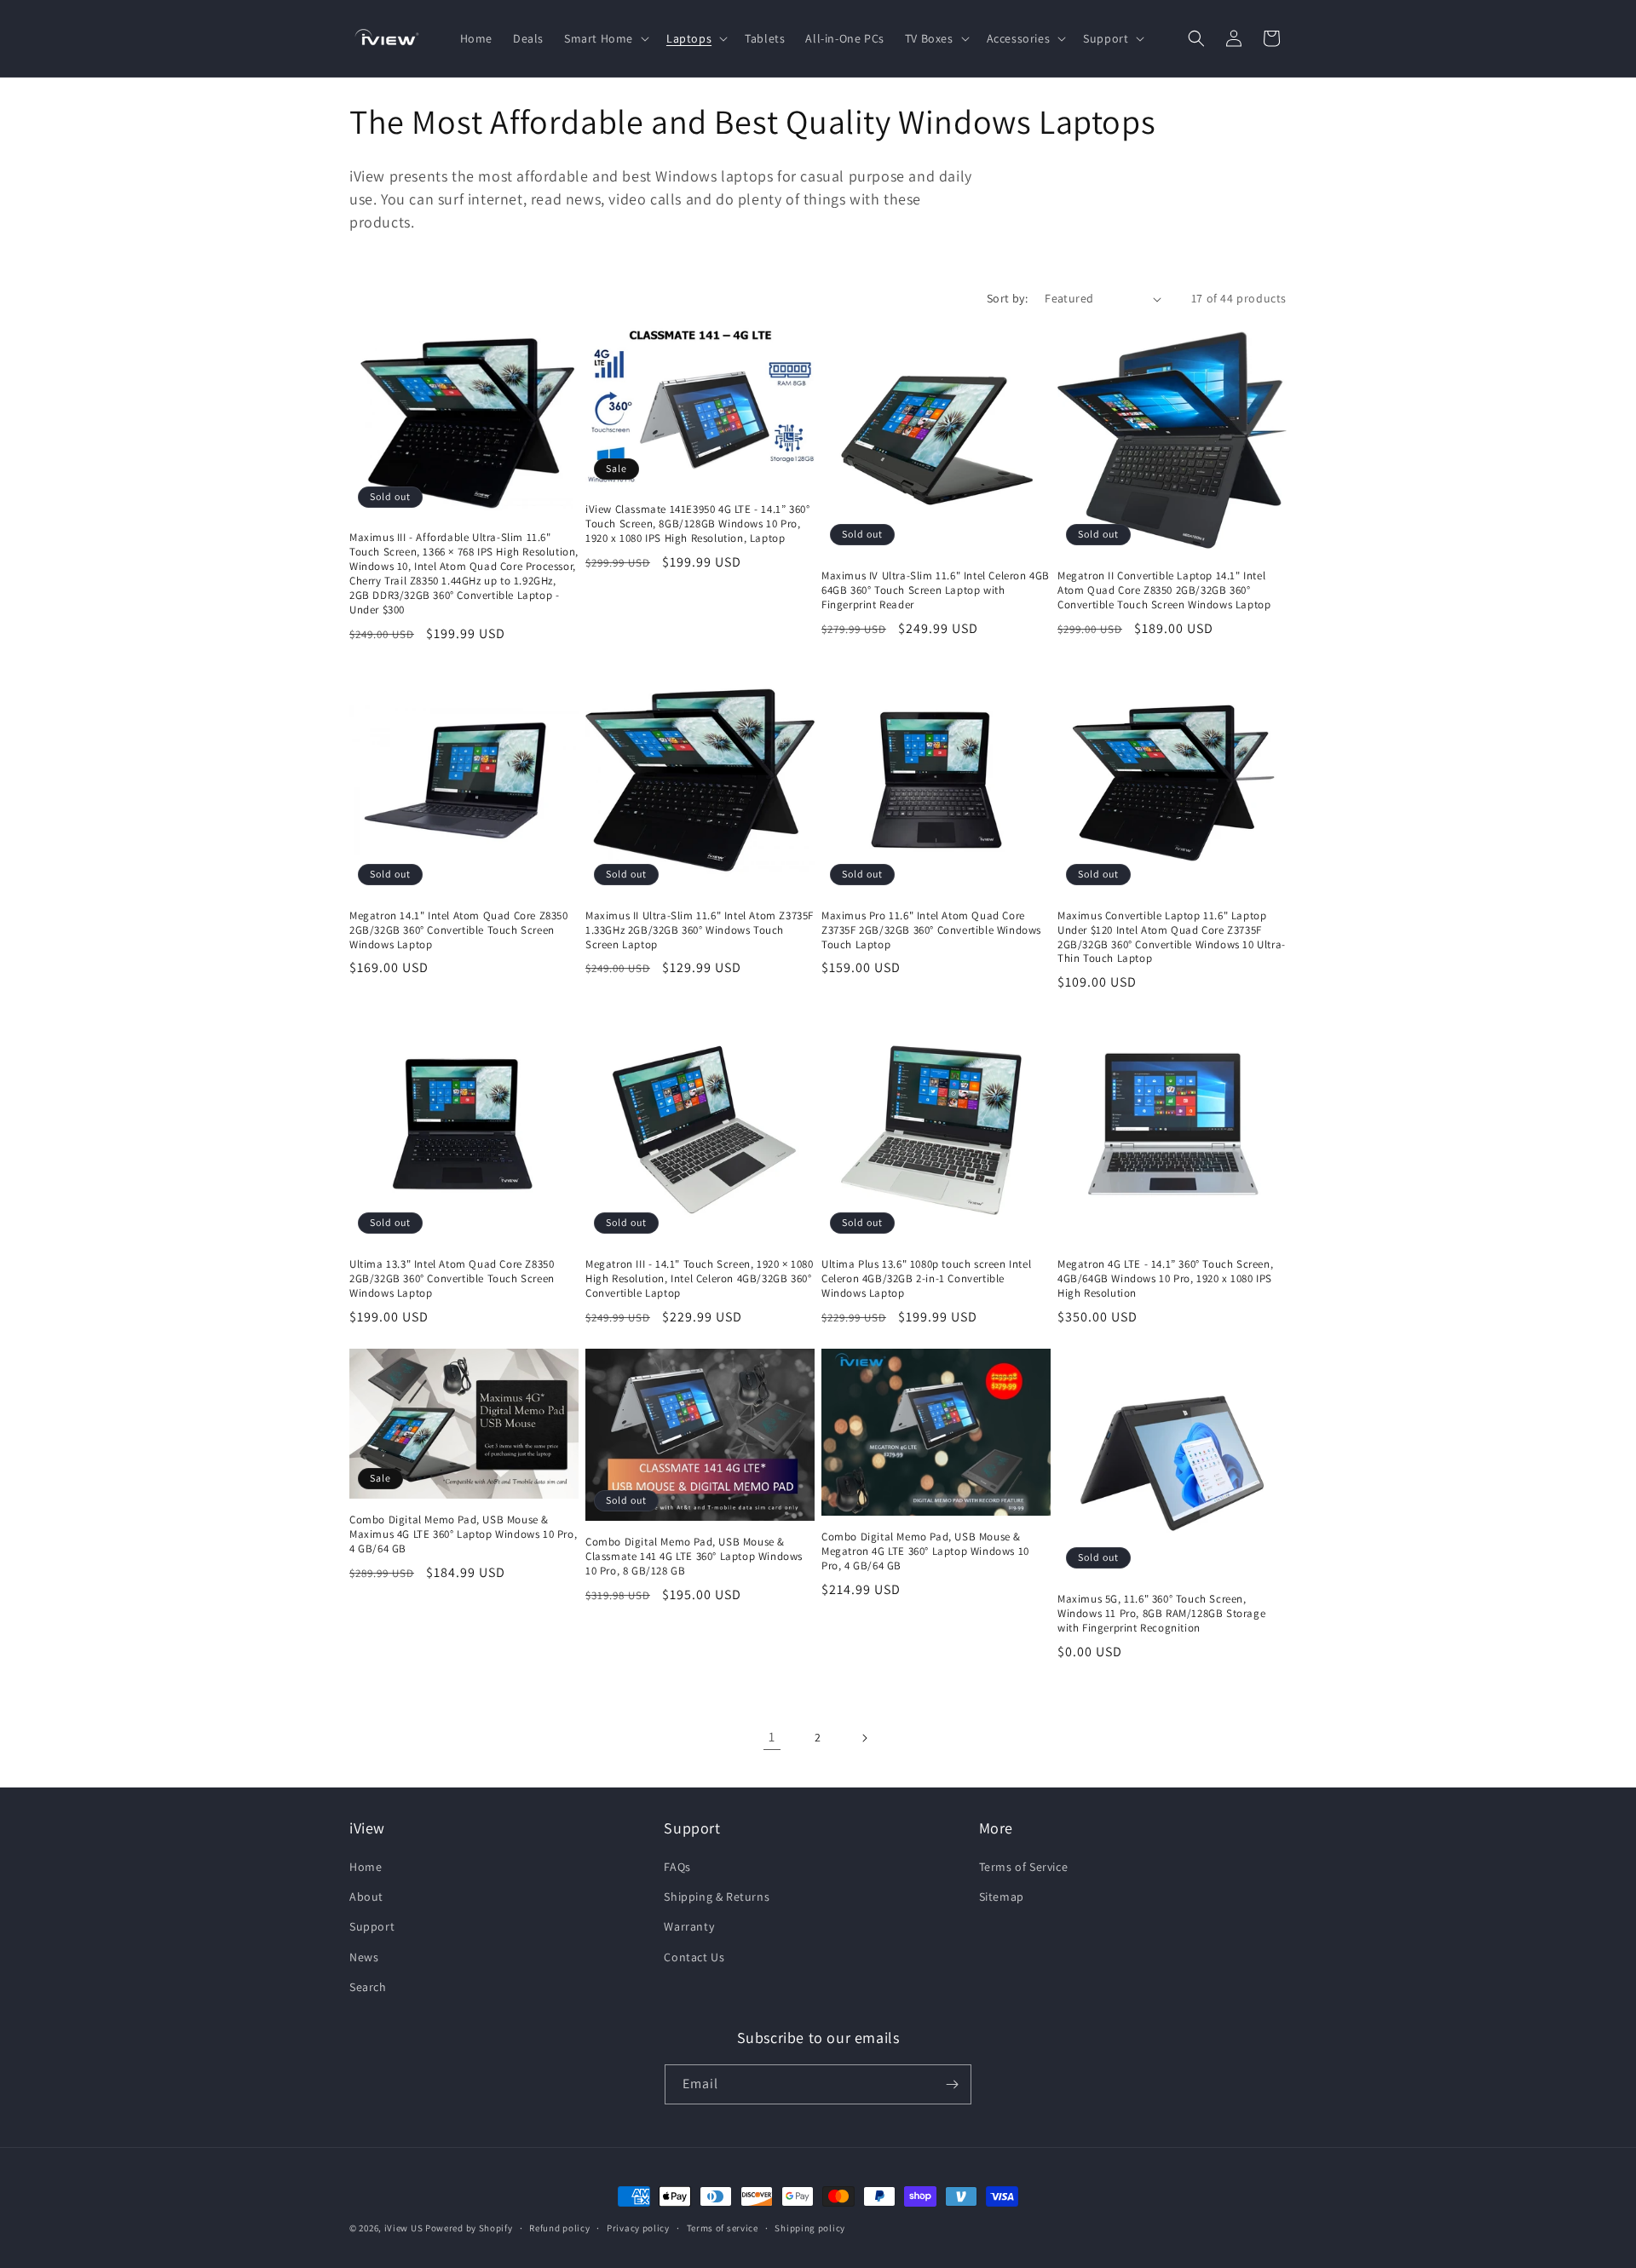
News (364, 1957)
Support (372, 1926)
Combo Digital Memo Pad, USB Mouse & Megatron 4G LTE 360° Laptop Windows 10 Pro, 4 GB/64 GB (925, 1551)
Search (368, 1987)
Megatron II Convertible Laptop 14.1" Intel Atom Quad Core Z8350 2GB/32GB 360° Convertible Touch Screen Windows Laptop (1164, 590)
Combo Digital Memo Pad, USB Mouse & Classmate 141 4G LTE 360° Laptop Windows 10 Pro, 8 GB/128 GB (694, 1557)
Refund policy (559, 2228)
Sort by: (1007, 298)
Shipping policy (810, 2228)
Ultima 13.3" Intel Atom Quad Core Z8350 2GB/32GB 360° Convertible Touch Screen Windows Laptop (452, 1279)
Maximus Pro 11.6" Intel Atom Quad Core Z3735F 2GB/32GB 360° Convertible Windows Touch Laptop (931, 930)
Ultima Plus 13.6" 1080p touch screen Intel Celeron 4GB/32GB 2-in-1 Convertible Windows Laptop (926, 1279)
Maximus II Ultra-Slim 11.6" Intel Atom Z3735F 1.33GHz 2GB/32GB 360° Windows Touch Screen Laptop (700, 930)
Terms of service (723, 2228)
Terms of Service (1024, 1867)
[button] (605, 38)
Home (366, 1867)
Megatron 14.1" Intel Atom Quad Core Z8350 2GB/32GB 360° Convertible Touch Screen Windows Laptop (459, 930)
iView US (404, 2228)
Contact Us (694, 1957)
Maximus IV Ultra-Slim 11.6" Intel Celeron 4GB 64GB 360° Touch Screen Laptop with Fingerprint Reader (936, 590)
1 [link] (772, 1737)
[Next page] (864, 1738)
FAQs (677, 1867)
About (366, 1897)
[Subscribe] (952, 2084)
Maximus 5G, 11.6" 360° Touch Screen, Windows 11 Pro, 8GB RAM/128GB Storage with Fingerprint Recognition (1161, 1614)
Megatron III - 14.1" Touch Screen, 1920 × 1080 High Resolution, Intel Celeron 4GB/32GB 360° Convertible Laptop (700, 1279)
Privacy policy (638, 2228)
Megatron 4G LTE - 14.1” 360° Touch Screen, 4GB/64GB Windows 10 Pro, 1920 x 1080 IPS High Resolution (1165, 1279)
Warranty (689, 1926)
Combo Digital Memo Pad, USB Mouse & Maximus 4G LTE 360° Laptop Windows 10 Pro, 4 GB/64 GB (463, 1534)
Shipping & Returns (717, 1897)
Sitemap (1002, 1897)
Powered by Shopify (469, 2228)
